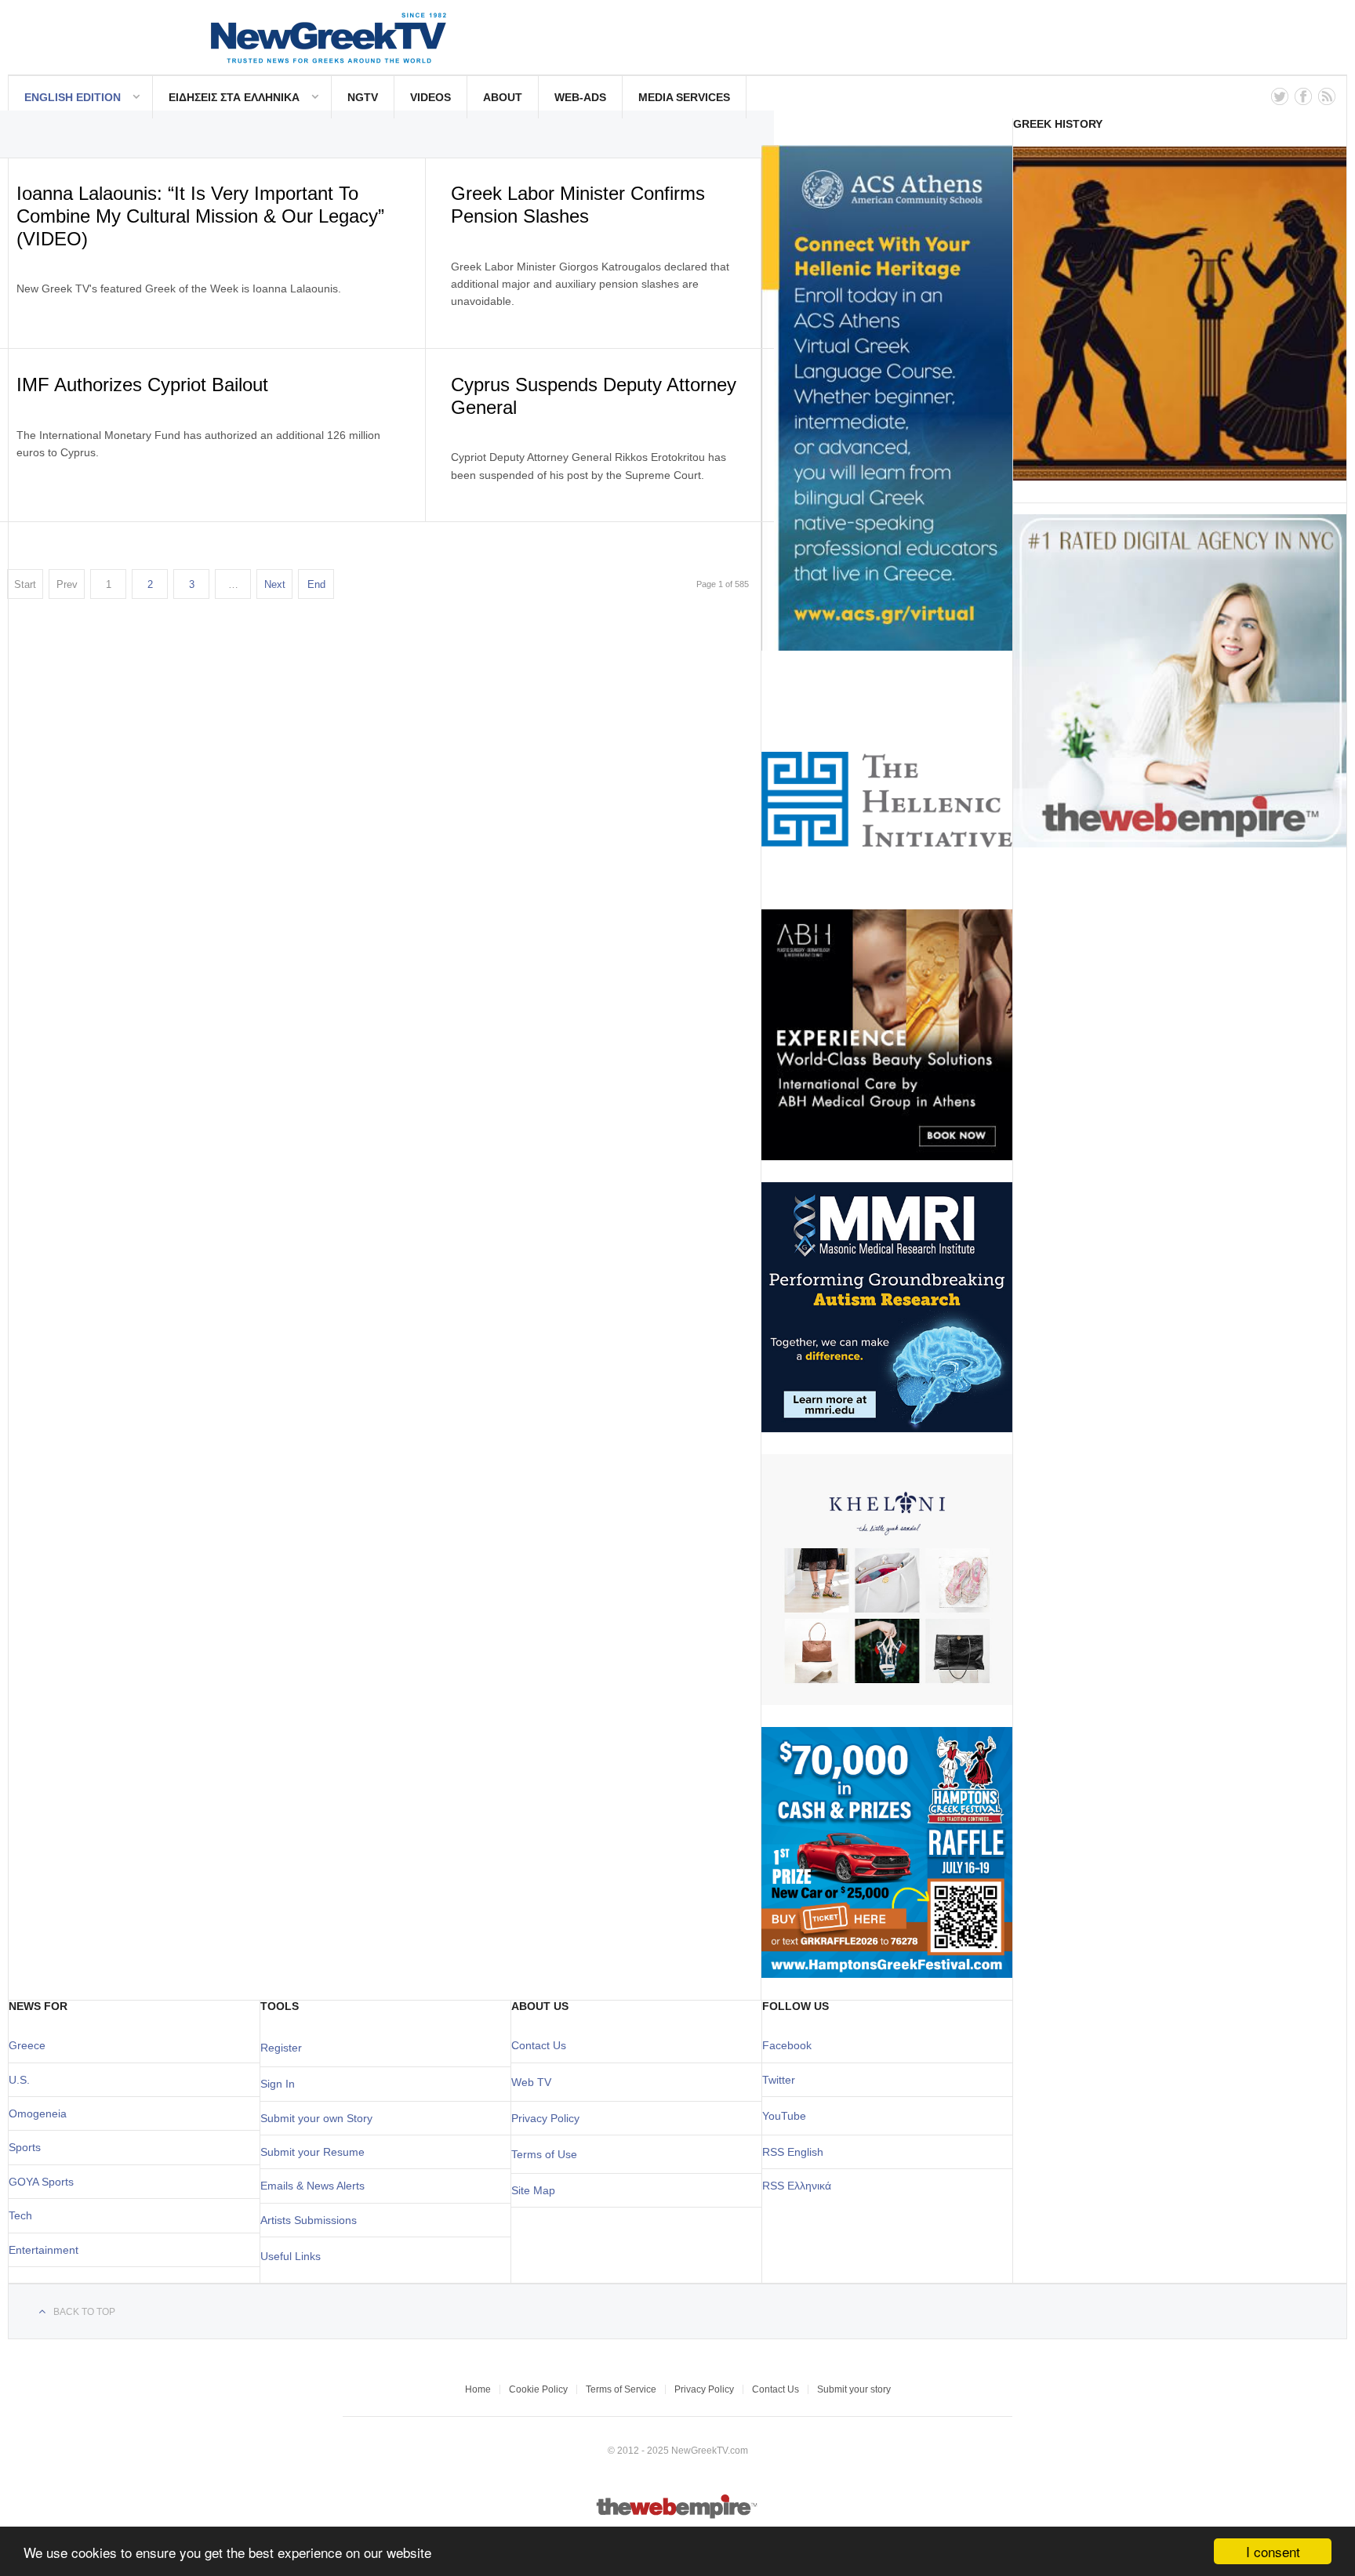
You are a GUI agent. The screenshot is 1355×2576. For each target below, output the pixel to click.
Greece (27, 2045)
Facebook (787, 2045)
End (316, 584)
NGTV (363, 97)
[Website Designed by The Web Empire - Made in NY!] (678, 2516)
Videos (430, 97)
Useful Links (291, 2256)
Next (275, 584)
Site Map (533, 2190)
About (503, 97)
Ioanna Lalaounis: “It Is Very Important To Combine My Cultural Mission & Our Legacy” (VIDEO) (200, 216)
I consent (1273, 2551)
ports (28, 2147)
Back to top (84, 2312)
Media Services (684, 97)
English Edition (73, 97)
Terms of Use (544, 2154)
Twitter (779, 2080)
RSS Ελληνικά (797, 2186)
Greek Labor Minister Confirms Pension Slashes (578, 205)
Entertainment (44, 2250)
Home (478, 2389)
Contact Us (539, 2045)
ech (23, 2215)
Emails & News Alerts (312, 2186)
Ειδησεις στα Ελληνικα (234, 97)
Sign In (278, 2084)
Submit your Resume (312, 2152)
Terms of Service (621, 2389)
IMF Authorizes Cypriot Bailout (142, 385)
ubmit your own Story (320, 2118)
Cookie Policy (538, 2389)
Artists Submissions (309, 2220)
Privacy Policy (545, 2118)
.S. (23, 2080)
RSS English (793, 2152)
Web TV (531, 2082)
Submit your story (854, 2389)
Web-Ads (580, 97)
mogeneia (42, 2113)
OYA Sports (45, 2182)
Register (281, 2048)
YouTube (784, 2116)
